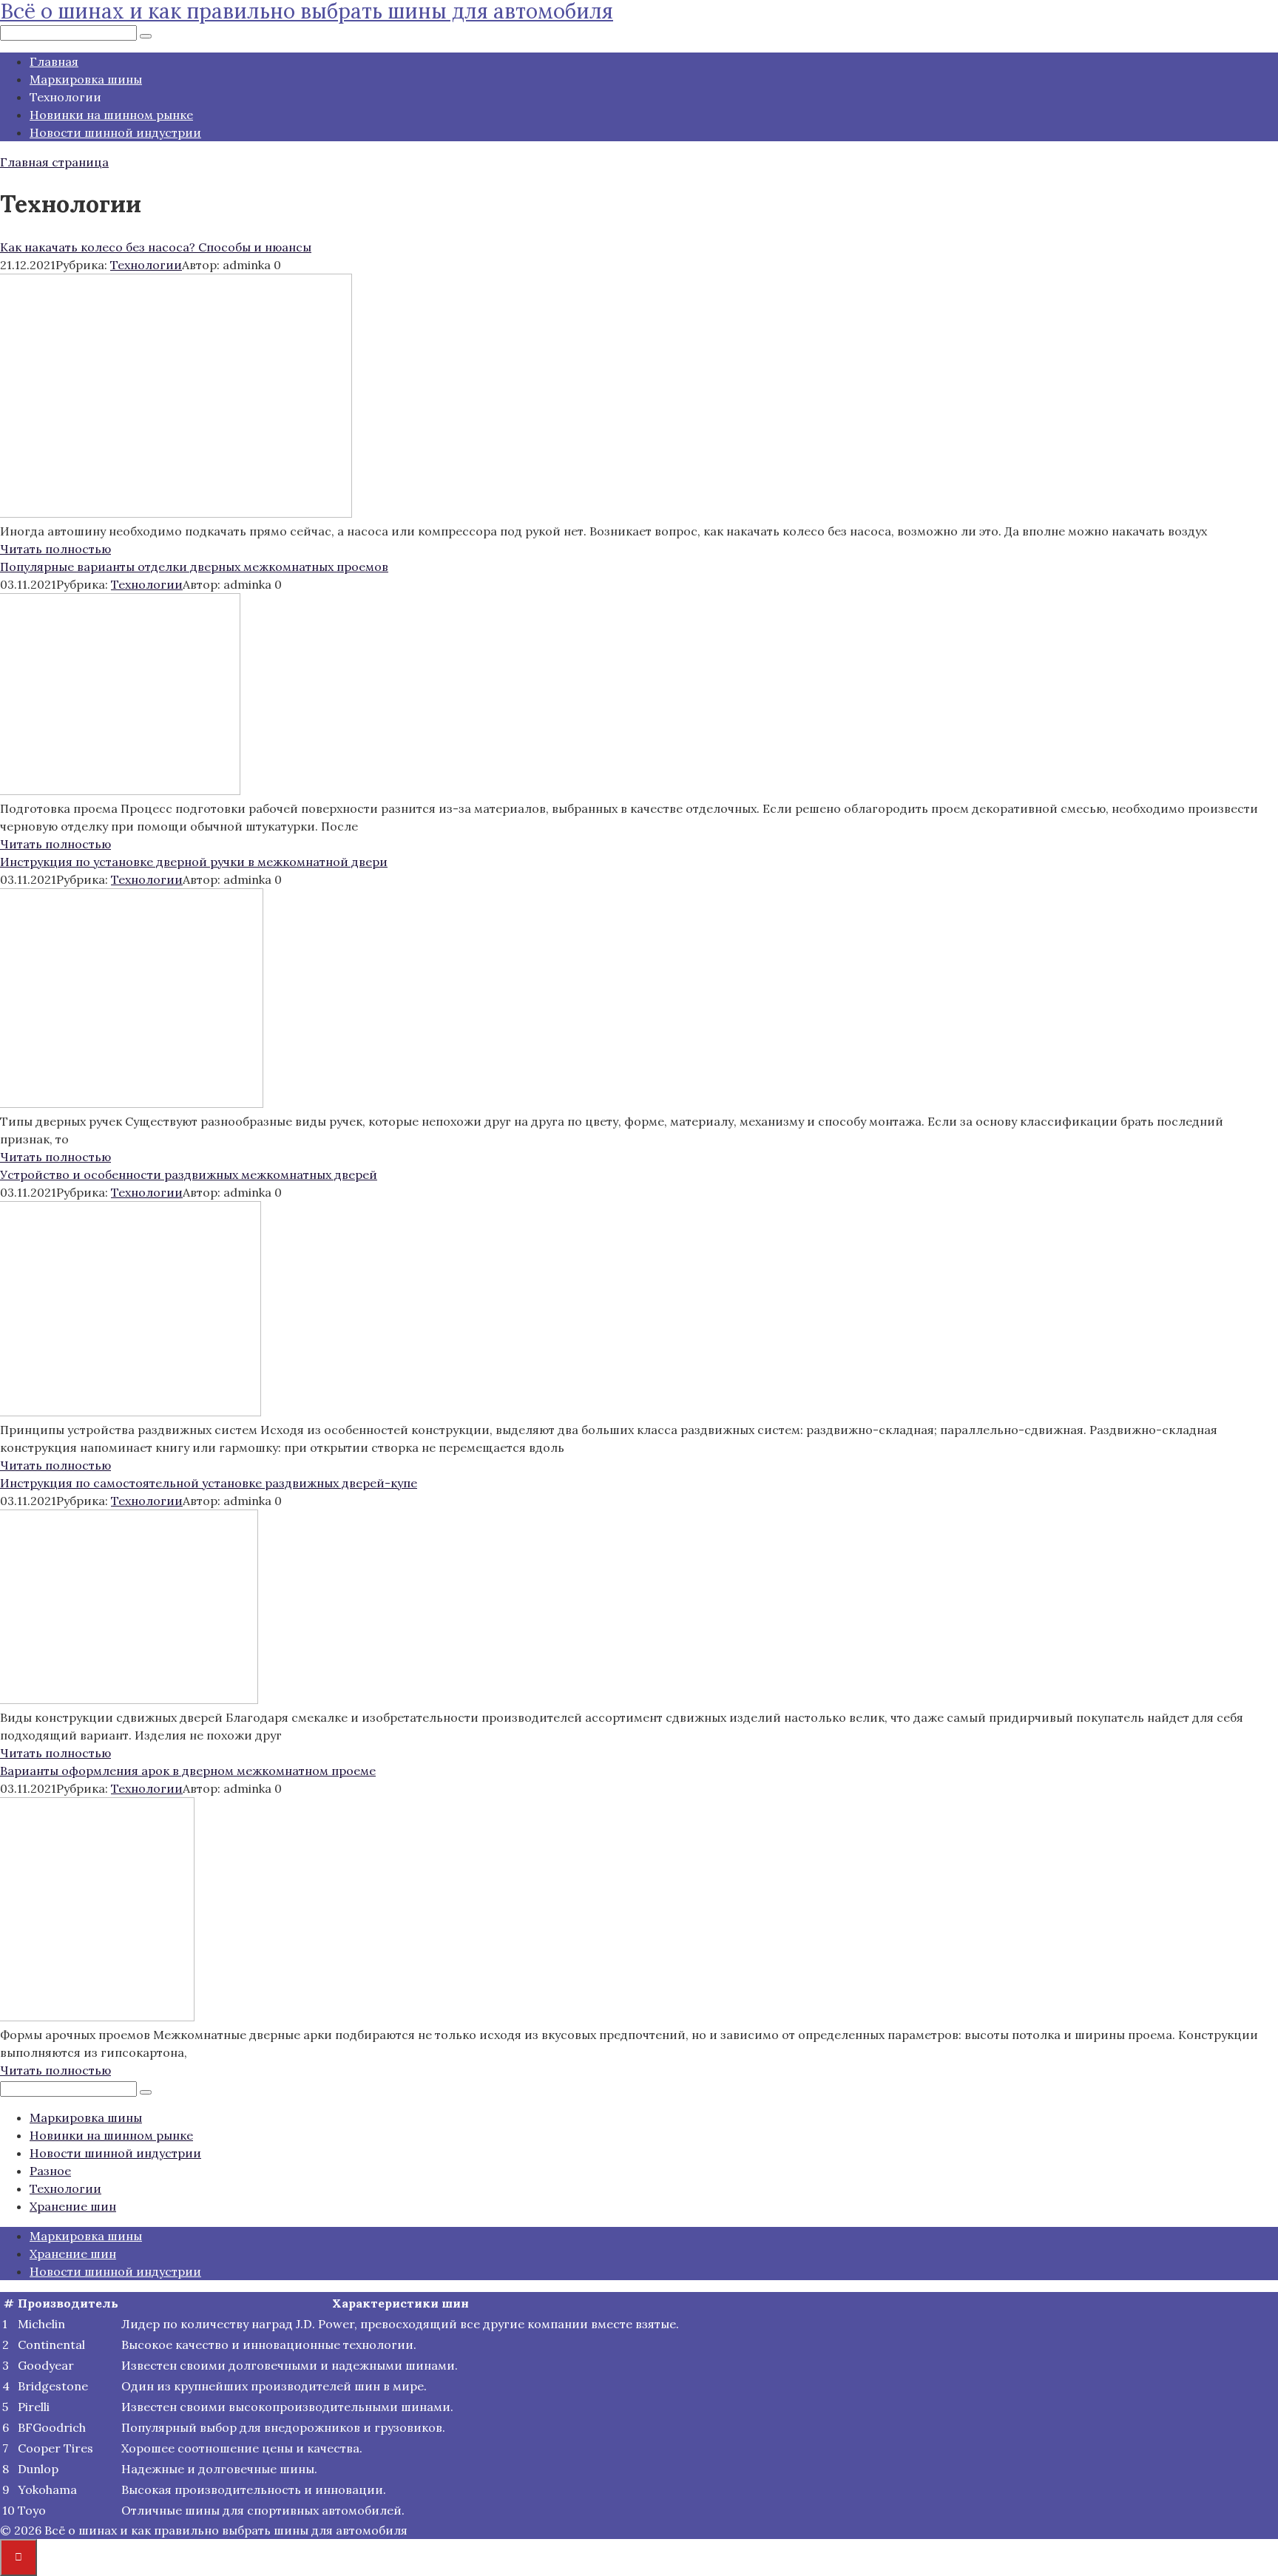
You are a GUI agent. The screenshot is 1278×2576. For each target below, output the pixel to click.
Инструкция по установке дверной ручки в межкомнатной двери (194, 862)
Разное (50, 2171)
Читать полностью (55, 549)
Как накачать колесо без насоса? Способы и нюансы (156, 247)
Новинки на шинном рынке (111, 115)
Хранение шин (73, 2206)
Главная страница (54, 162)
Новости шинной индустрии (115, 132)
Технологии (146, 265)
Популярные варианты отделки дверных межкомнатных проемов (194, 567)
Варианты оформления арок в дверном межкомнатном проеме (188, 1771)
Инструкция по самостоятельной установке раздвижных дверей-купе (209, 1483)
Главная (54, 61)
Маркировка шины (86, 79)
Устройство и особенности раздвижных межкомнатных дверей (189, 1174)
